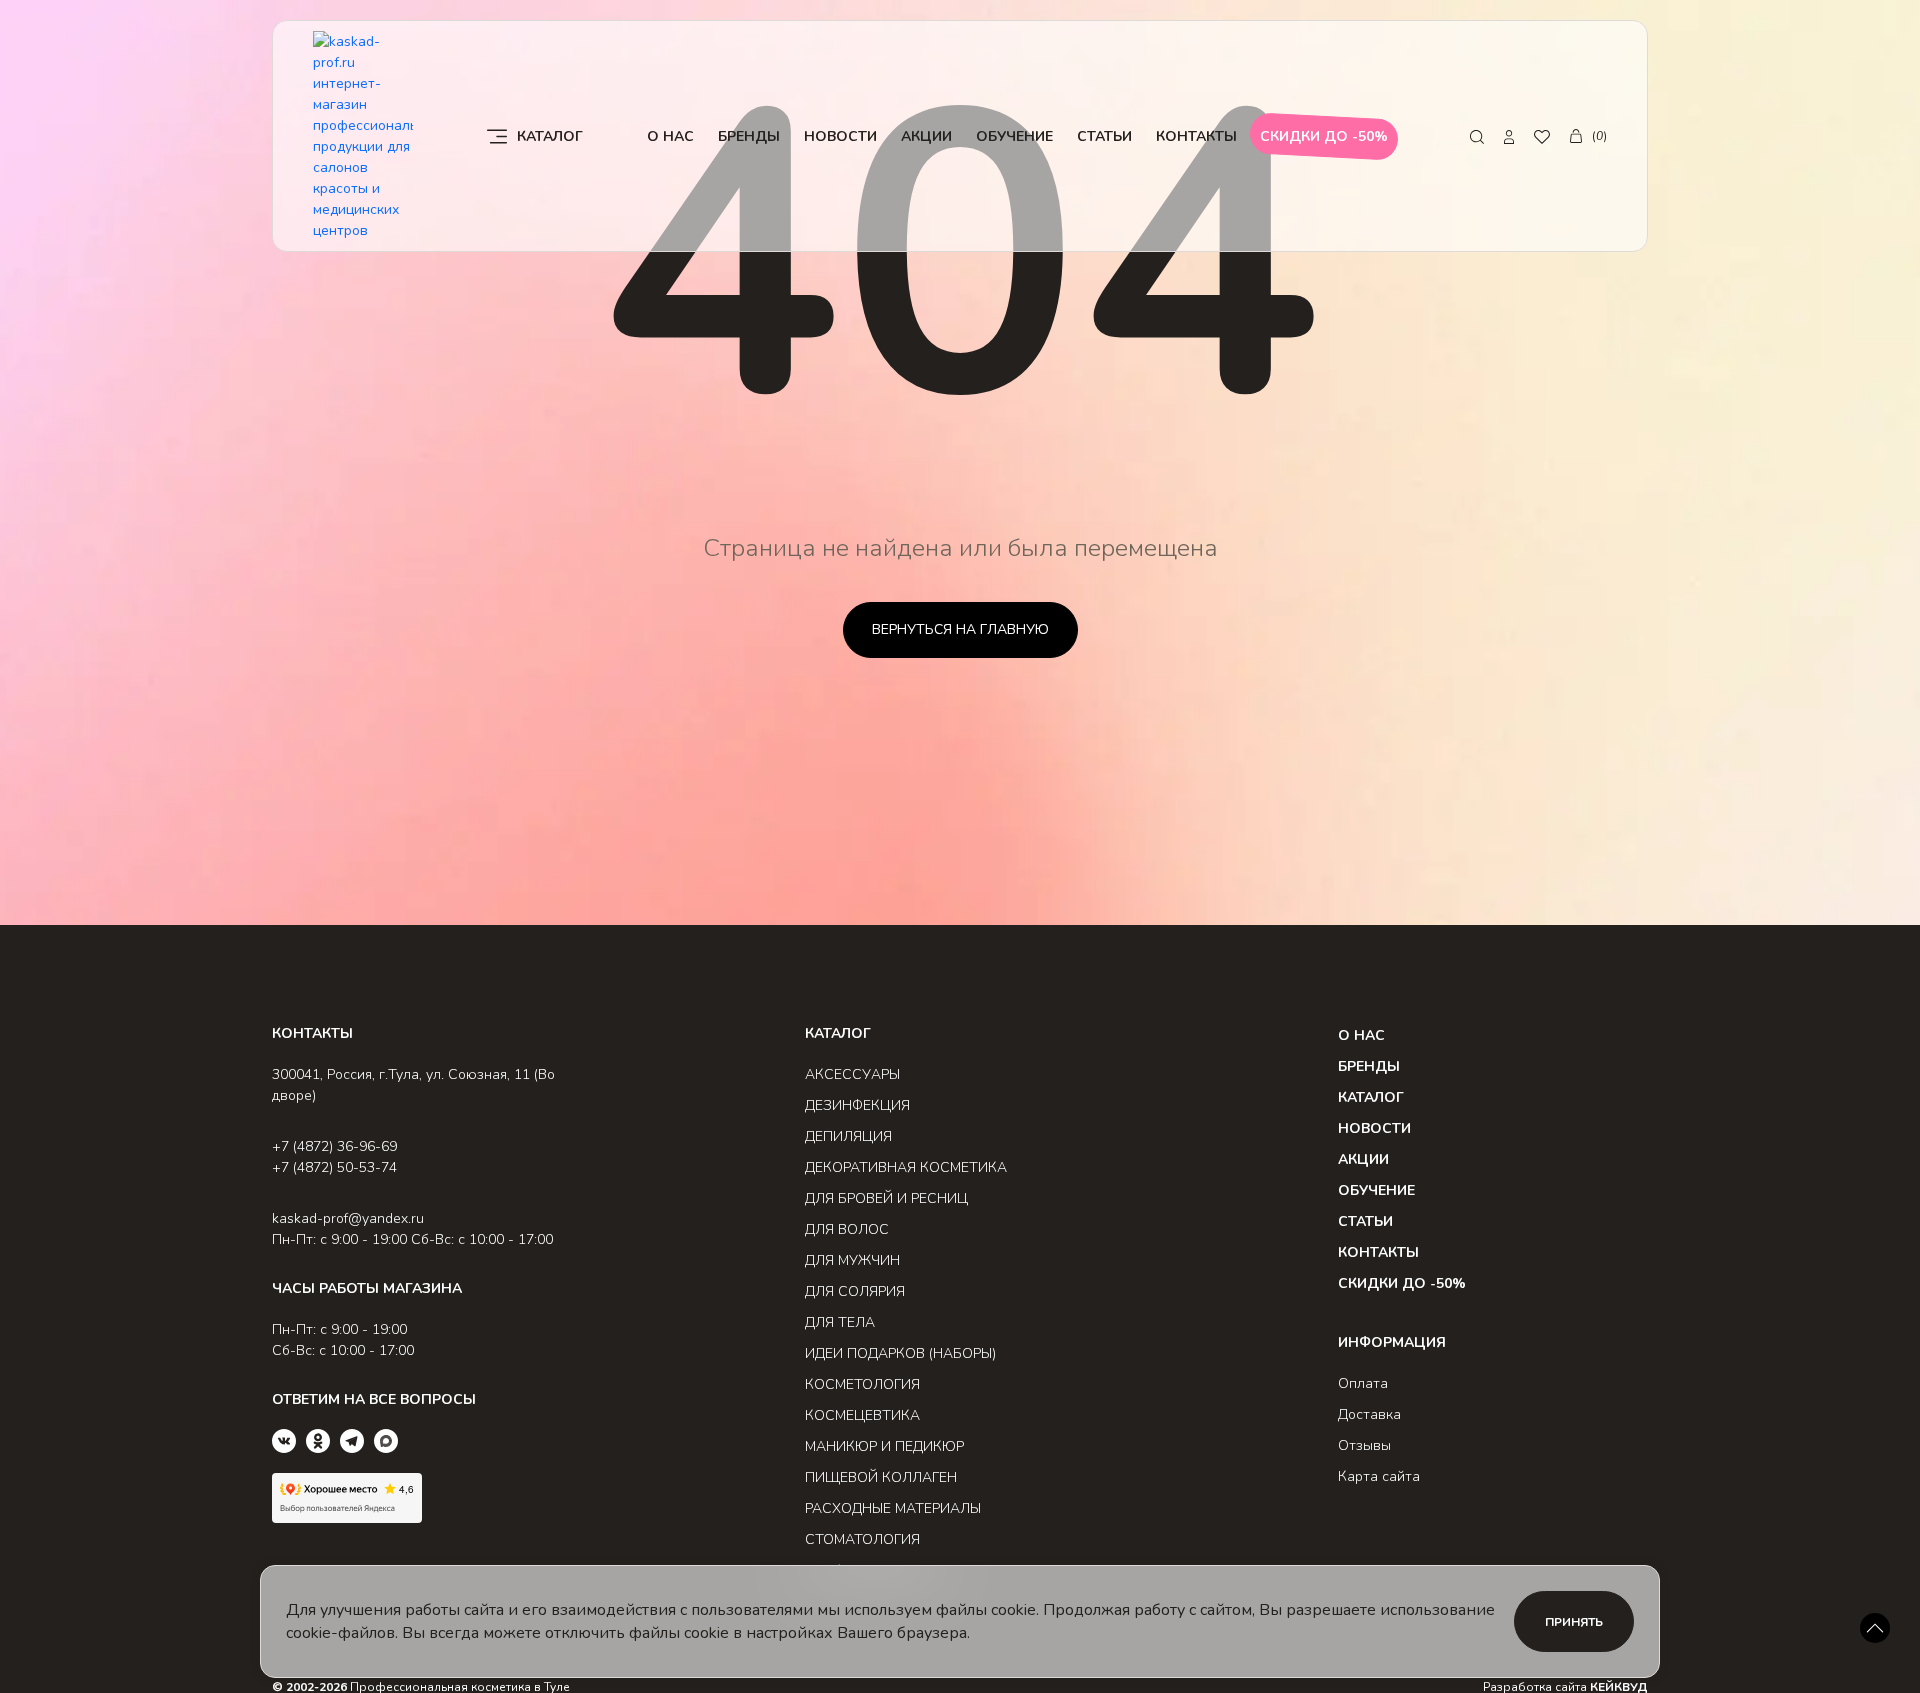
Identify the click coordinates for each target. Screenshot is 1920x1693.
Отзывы (1364, 1445)
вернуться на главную (960, 629)
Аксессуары (852, 1074)
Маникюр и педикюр (884, 1446)
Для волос (847, 1229)
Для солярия (855, 1291)
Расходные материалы (893, 1508)
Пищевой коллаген (881, 1477)
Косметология (862, 1384)
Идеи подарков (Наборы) (900, 1353)
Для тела (840, 1322)
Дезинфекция (857, 1105)
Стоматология (862, 1539)
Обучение (1014, 136)
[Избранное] (1542, 136)
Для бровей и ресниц (886, 1198)
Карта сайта (1379, 1476)
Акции (926, 136)
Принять (1574, 1622)
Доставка (1369, 1414)
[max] (386, 1441)
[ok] (318, 1441)
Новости (840, 136)
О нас (670, 136)
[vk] (284, 1441)
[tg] (352, 1441)
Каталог (1371, 1097)
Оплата (1363, 1383)
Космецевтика (862, 1415)
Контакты (1196, 136)
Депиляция (848, 1136)
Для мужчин (852, 1260)
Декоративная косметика (906, 1167)
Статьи (1104, 136)
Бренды (749, 136)
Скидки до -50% (1402, 1283)
